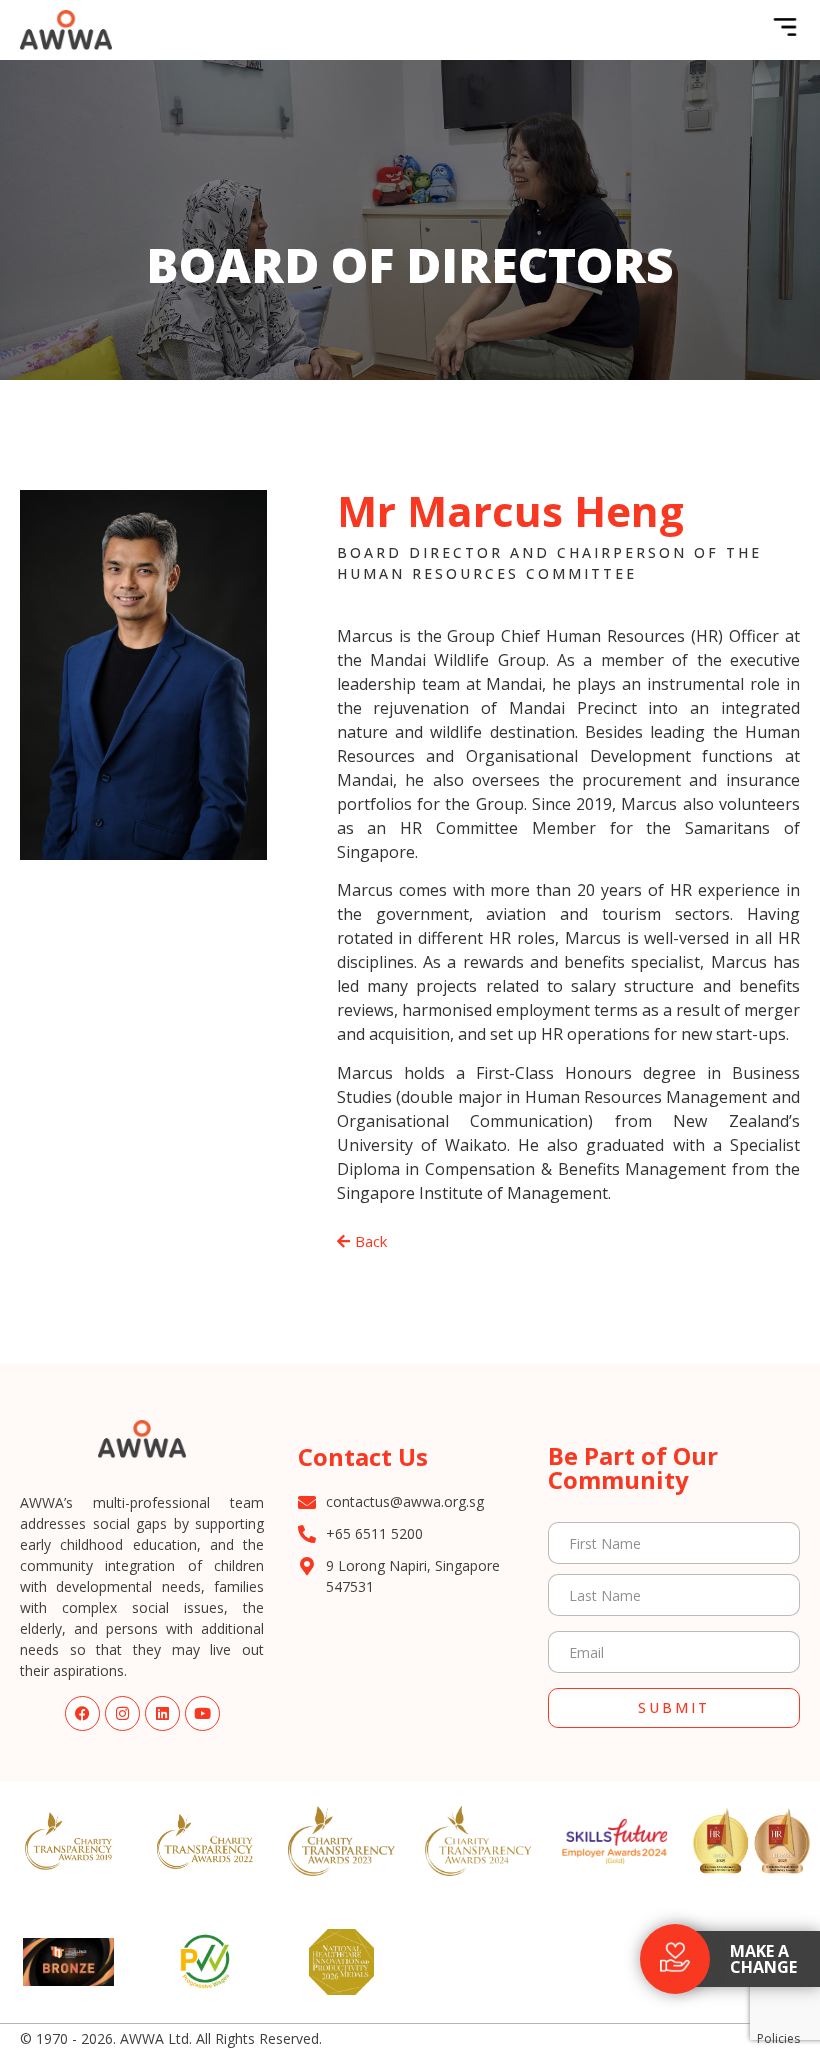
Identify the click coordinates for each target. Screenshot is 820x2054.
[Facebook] (82, 1713)
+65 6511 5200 (374, 1533)
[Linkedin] (162, 1713)
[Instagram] (122, 1713)
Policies (778, 2038)
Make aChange (763, 1959)
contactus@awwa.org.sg (405, 1501)
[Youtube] (202, 1713)
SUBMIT (674, 1707)
